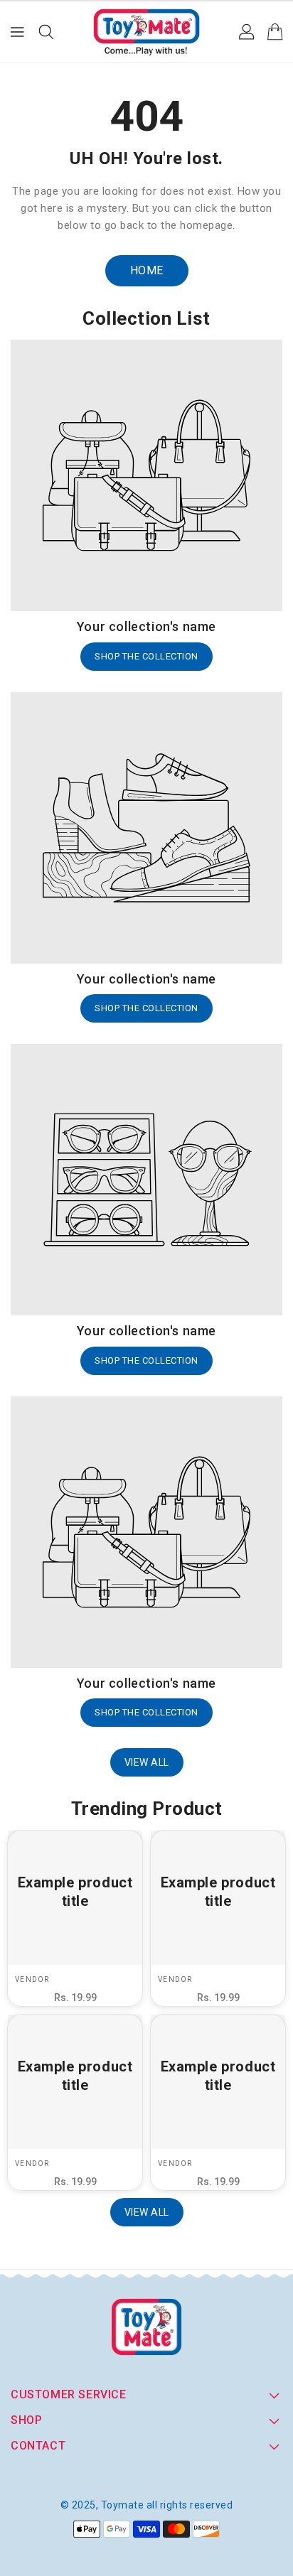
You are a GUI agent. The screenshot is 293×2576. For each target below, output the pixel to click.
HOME (147, 270)
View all (147, 1762)
